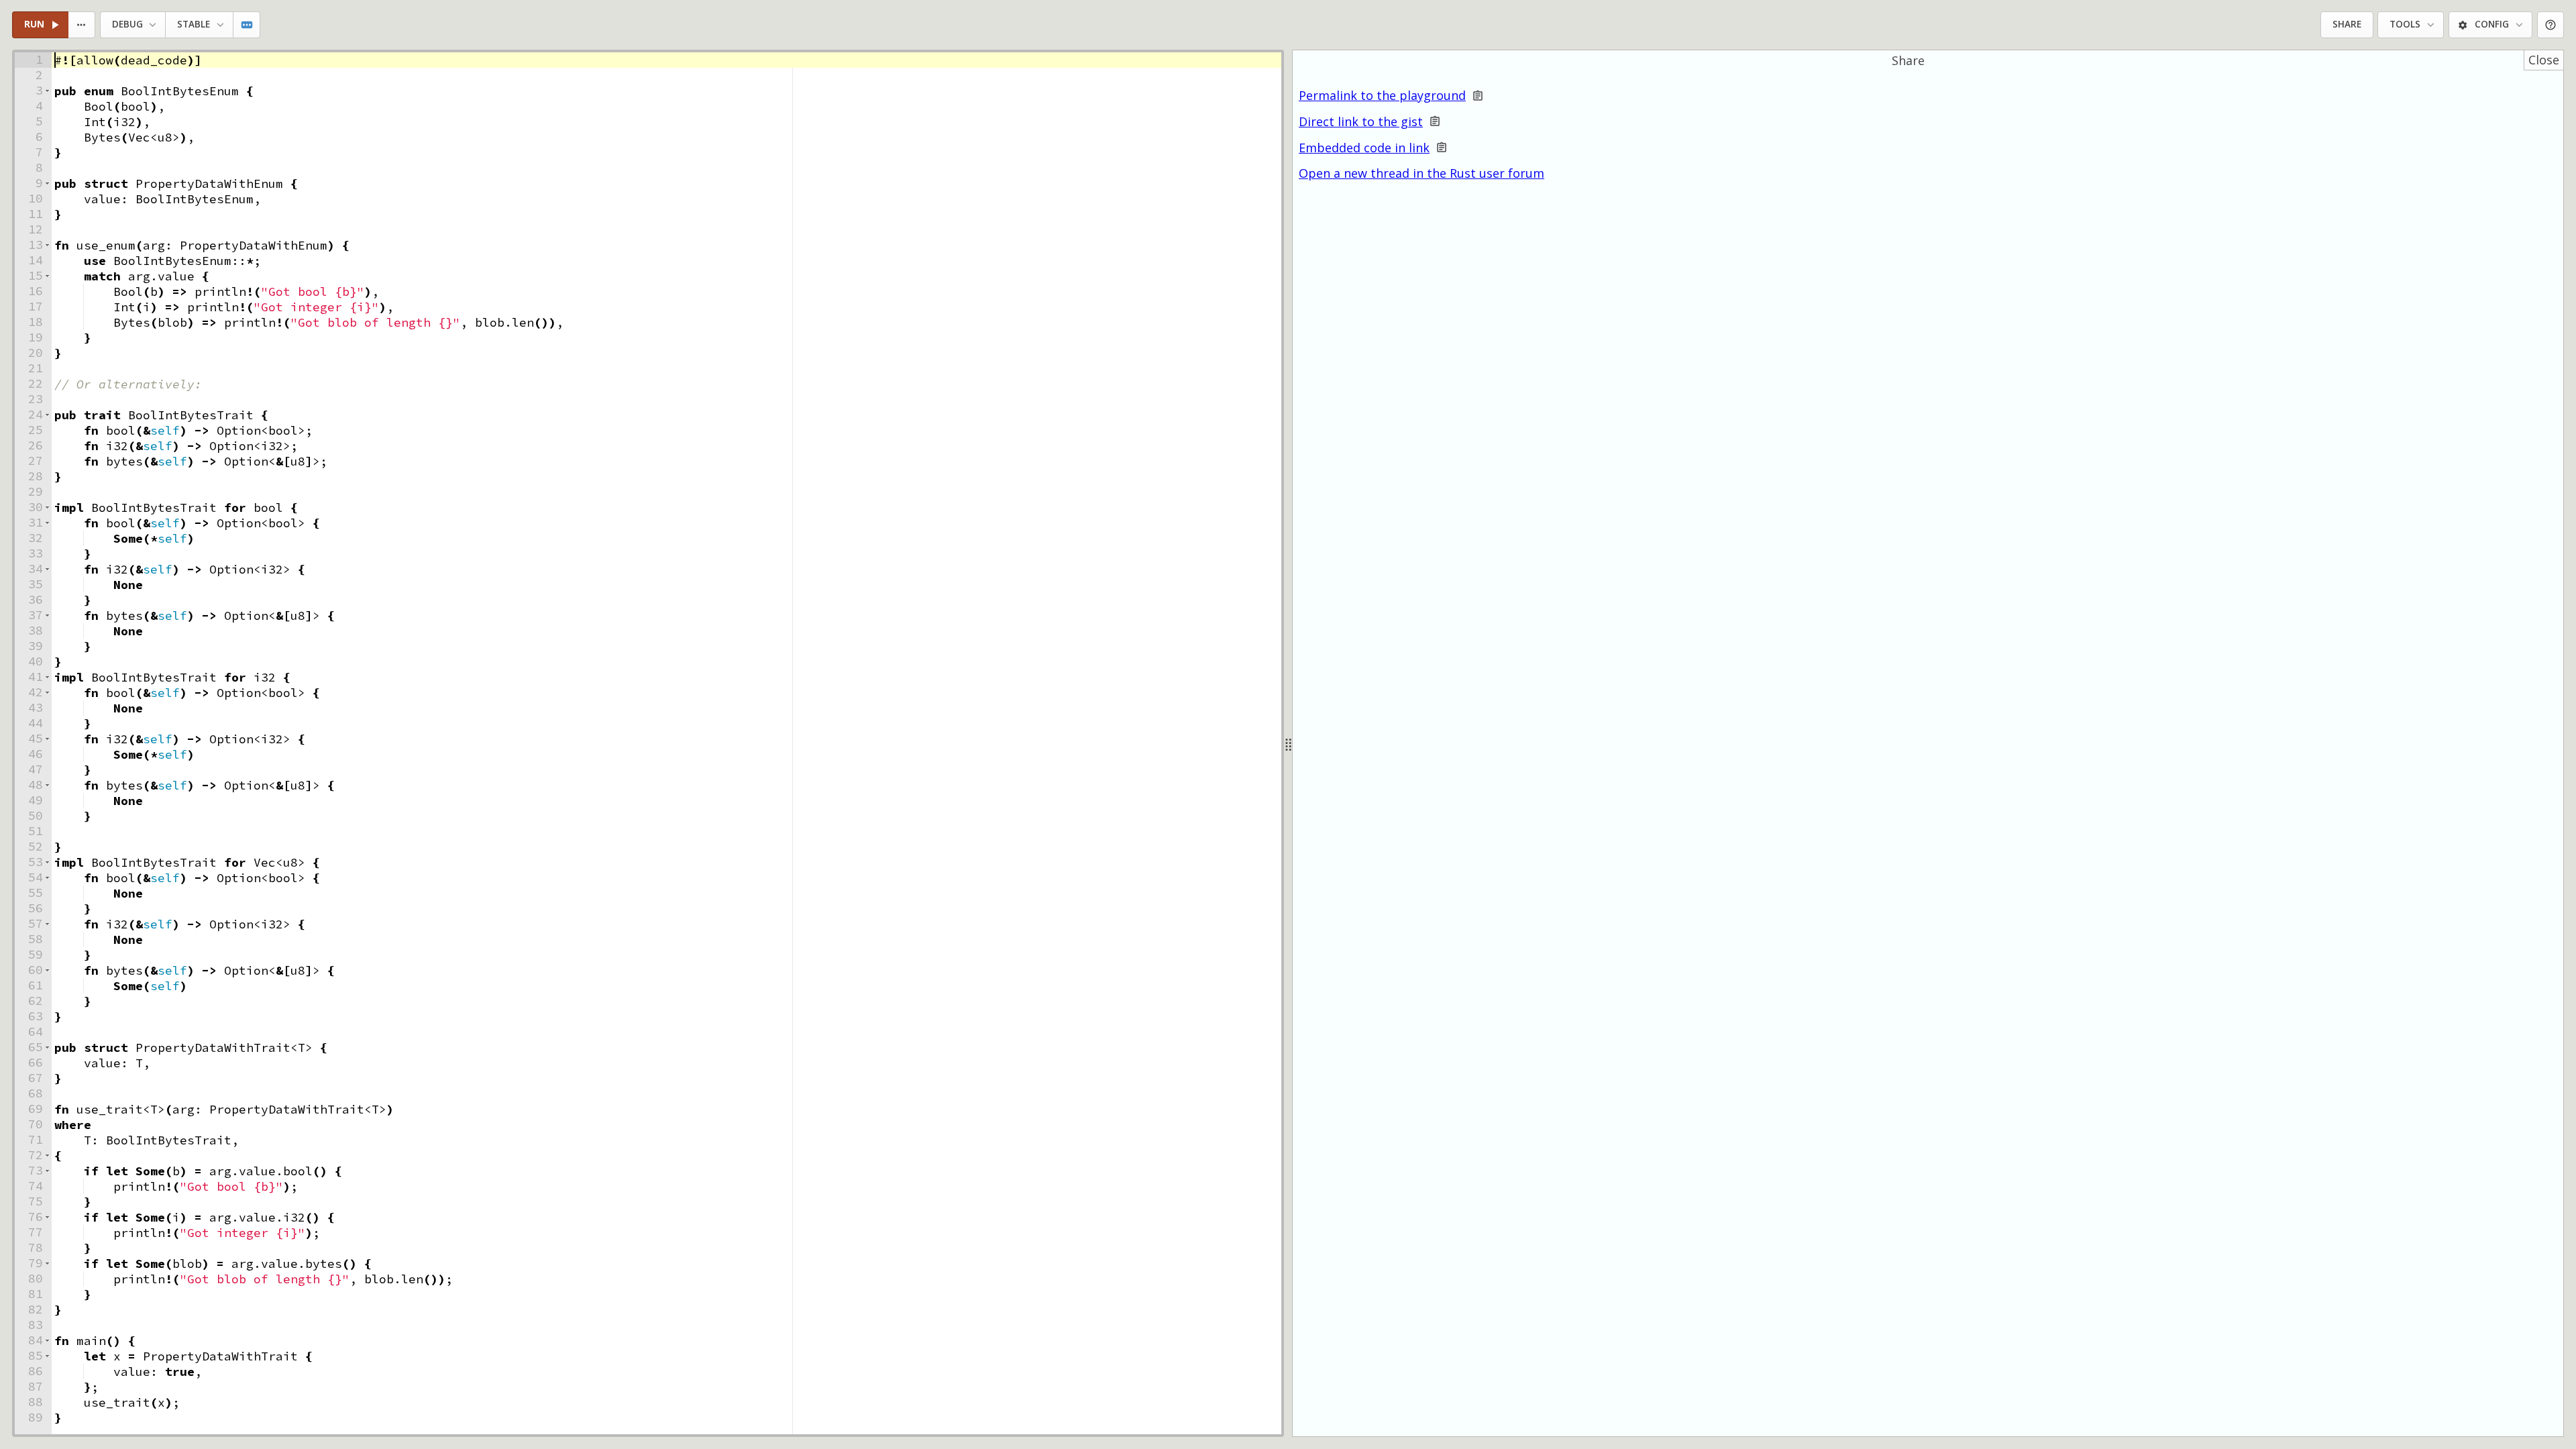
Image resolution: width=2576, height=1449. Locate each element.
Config (2492, 24)
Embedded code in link (1364, 148)
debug (127, 24)
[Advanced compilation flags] (247, 25)
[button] (47, 91)
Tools (2405, 24)
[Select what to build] (82, 25)
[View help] (2551, 25)
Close (2544, 60)
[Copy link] (1478, 96)
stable (194, 24)
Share (2347, 24)
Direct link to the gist (1361, 122)
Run (34, 24)
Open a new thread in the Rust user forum (1421, 173)
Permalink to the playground (1382, 96)
